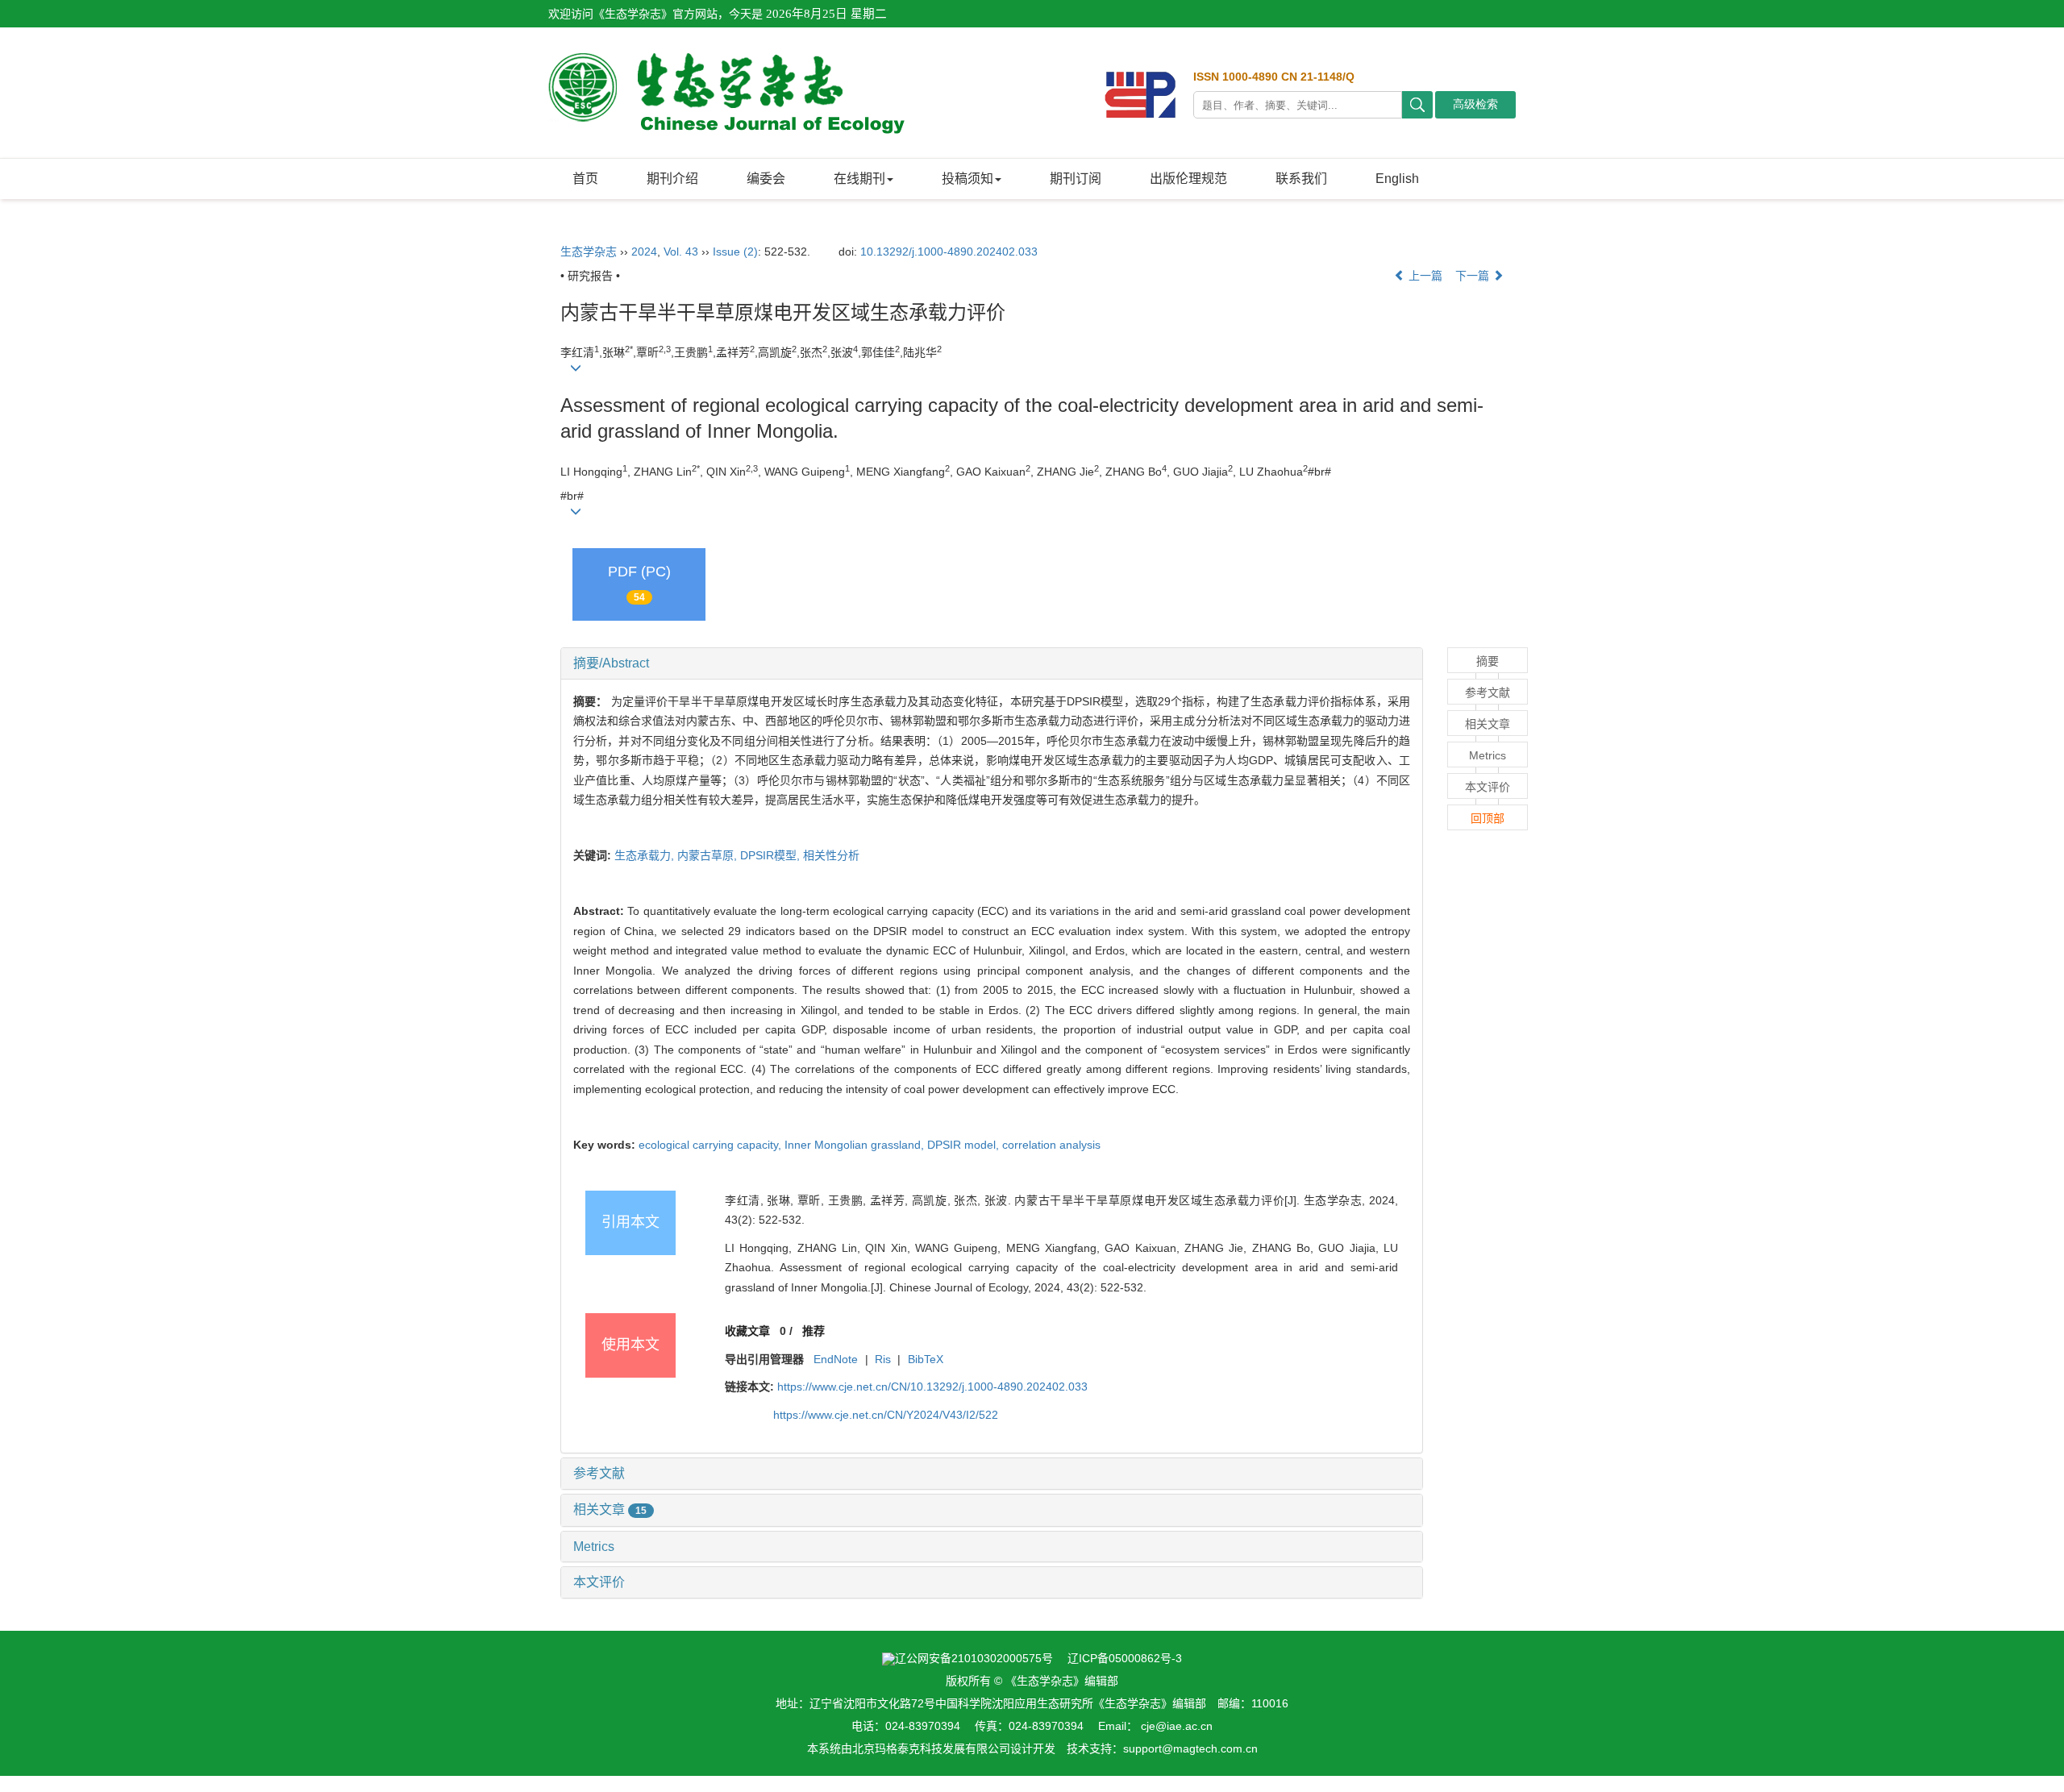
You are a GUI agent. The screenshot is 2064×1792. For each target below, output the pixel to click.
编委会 (766, 179)
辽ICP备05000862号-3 (1125, 1658)
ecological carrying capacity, (712, 1145)
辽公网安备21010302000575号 (974, 1658)
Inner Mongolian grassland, (856, 1145)
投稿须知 (967, 179)
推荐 (814, 1331)
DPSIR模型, (772, 855)
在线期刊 (859, 179)
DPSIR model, (965, 1145)
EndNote (836, 1359)
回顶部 (1488, 818)
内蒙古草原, (709, 855)
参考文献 (599, 1473)
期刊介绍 (672, 179)
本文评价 (599, 1582)
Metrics (594, 1547)
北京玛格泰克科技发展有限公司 (931, 1748)
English (1397, 179)
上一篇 (1424, 276)
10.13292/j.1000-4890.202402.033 (949, 252)
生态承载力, (646, 855)
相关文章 (610, 1509)
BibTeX (926, 1359)
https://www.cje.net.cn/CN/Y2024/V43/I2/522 (886, 1415)
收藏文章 (747, 1331)
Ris (883, 1359)
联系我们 (1301, 179)
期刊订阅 (1076, 179)
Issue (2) (735, 252)
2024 (644, 252)
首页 (585, 179)
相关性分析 (831, 855)
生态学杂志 (589, 252)
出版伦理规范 (1188, 179)
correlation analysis (1051, 1145)
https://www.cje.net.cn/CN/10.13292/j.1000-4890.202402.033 (932, 1387)
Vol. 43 (681, 252)
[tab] (992, 663)
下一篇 (1474, 276)
